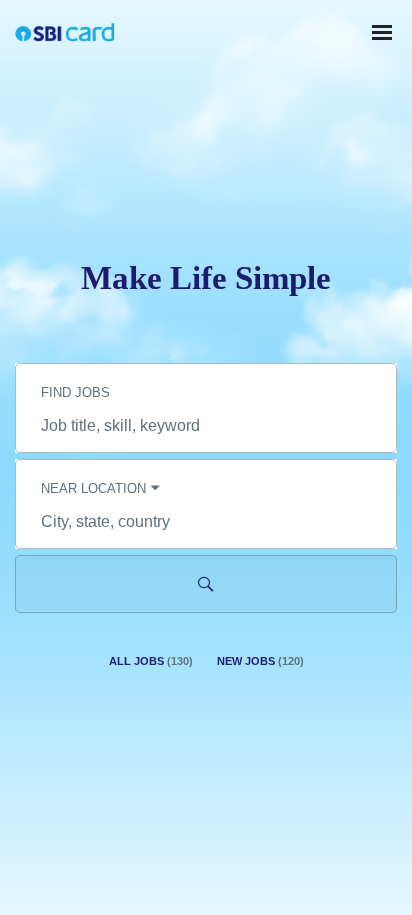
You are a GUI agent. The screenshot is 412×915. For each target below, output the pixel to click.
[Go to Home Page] (65, 33)
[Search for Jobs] (206, 584)
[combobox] (206, 426)
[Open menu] (382, 32)
